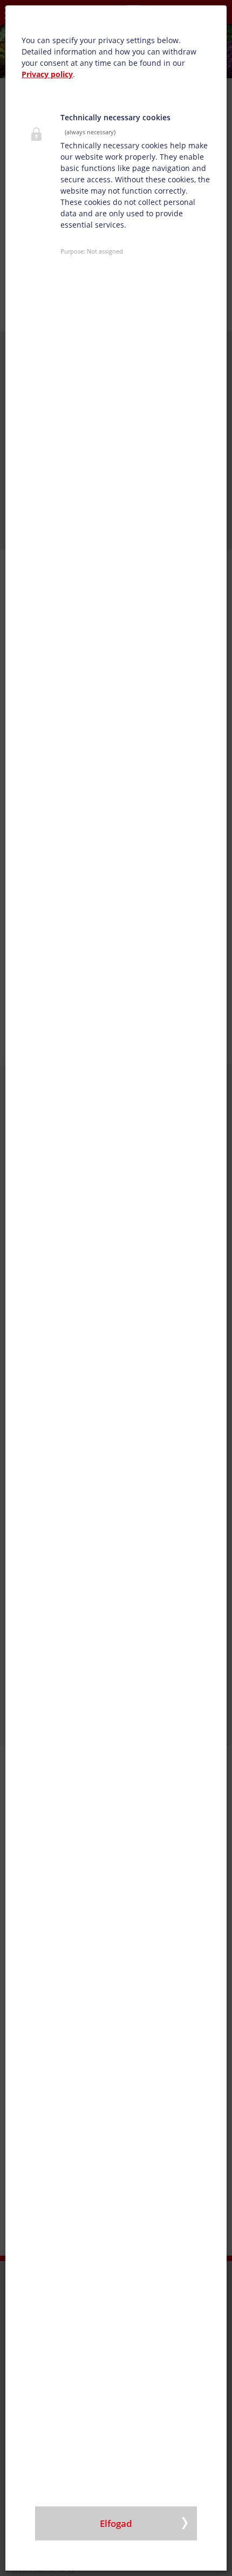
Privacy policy (47, 74)
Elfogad (116, 2523)
